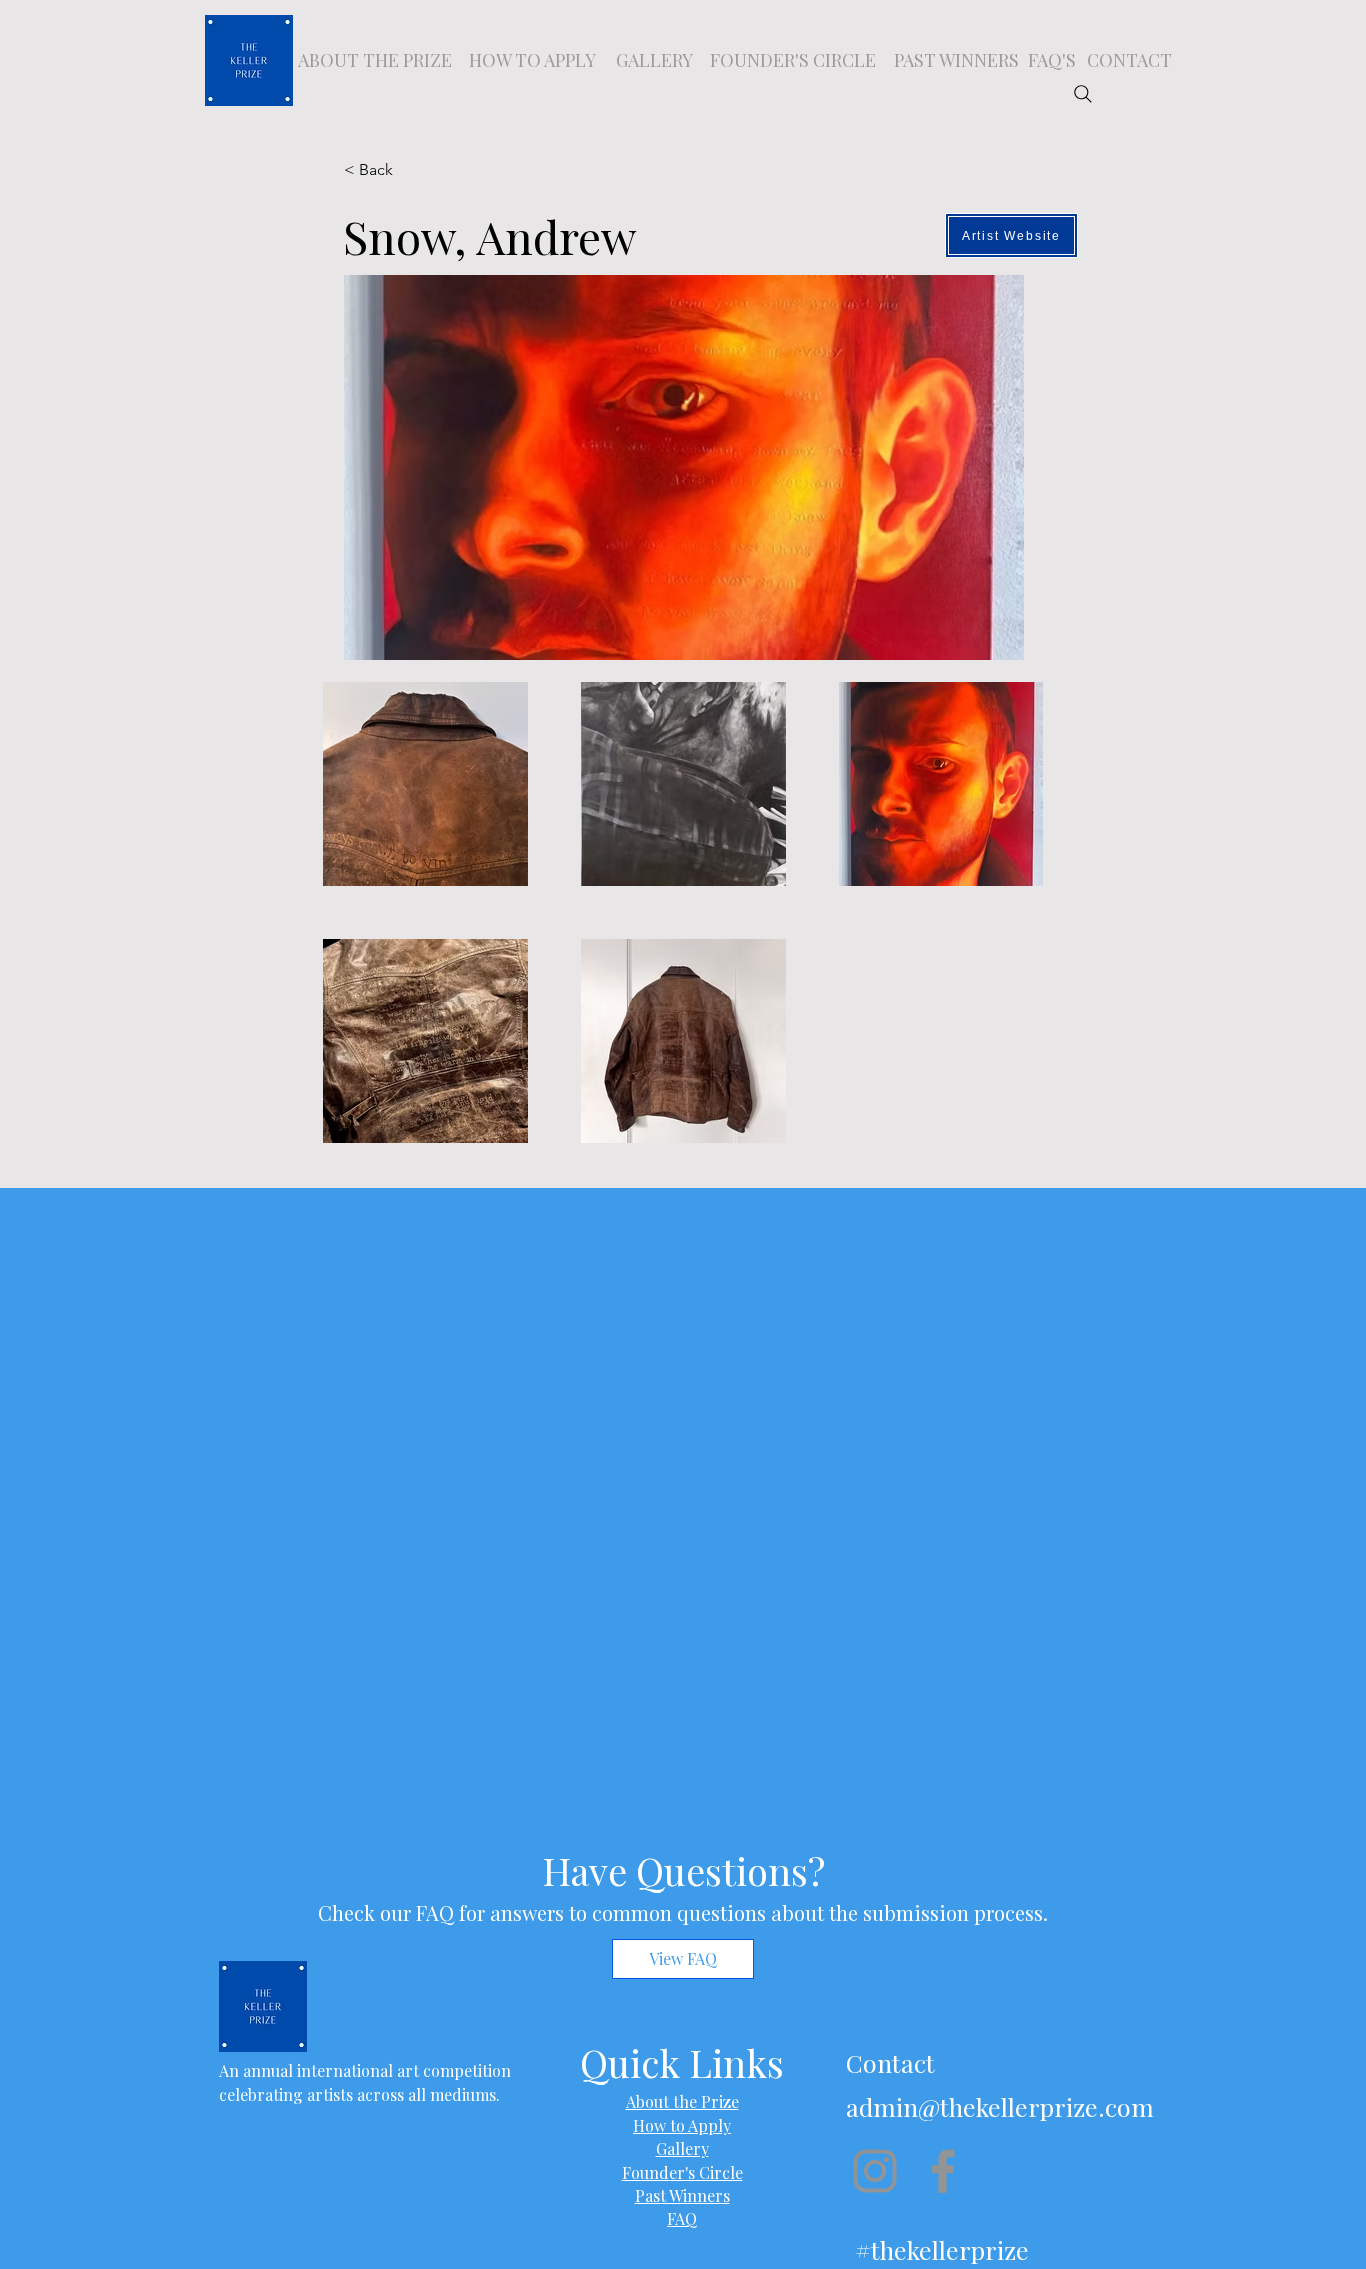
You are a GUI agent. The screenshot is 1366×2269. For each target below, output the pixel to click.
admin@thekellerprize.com (1000, 2106)
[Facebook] (943, 2171)
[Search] (1083, 94)
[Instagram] (875, 2171)
